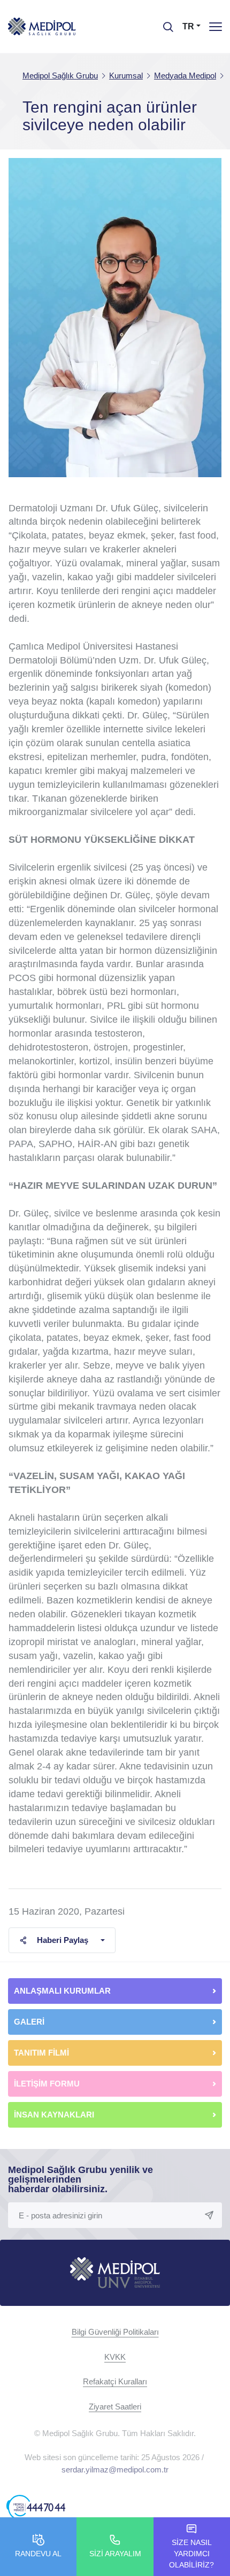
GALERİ (29, 2022)
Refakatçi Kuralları (115, 2381)
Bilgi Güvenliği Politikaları (115, 2332)
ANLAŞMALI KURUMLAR (62, 1991)
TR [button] (188, 26)
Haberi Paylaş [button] (63, 1940)
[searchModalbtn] (164, 23)
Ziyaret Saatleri (115, 2407)
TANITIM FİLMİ (41, 2053)
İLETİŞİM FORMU (47, 2084)
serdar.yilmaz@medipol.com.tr (115, 2470)
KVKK (115, 2357)
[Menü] (216, 26)
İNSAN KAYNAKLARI (55, 2115)
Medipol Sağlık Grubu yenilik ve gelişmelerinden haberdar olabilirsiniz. (80, 2179)
